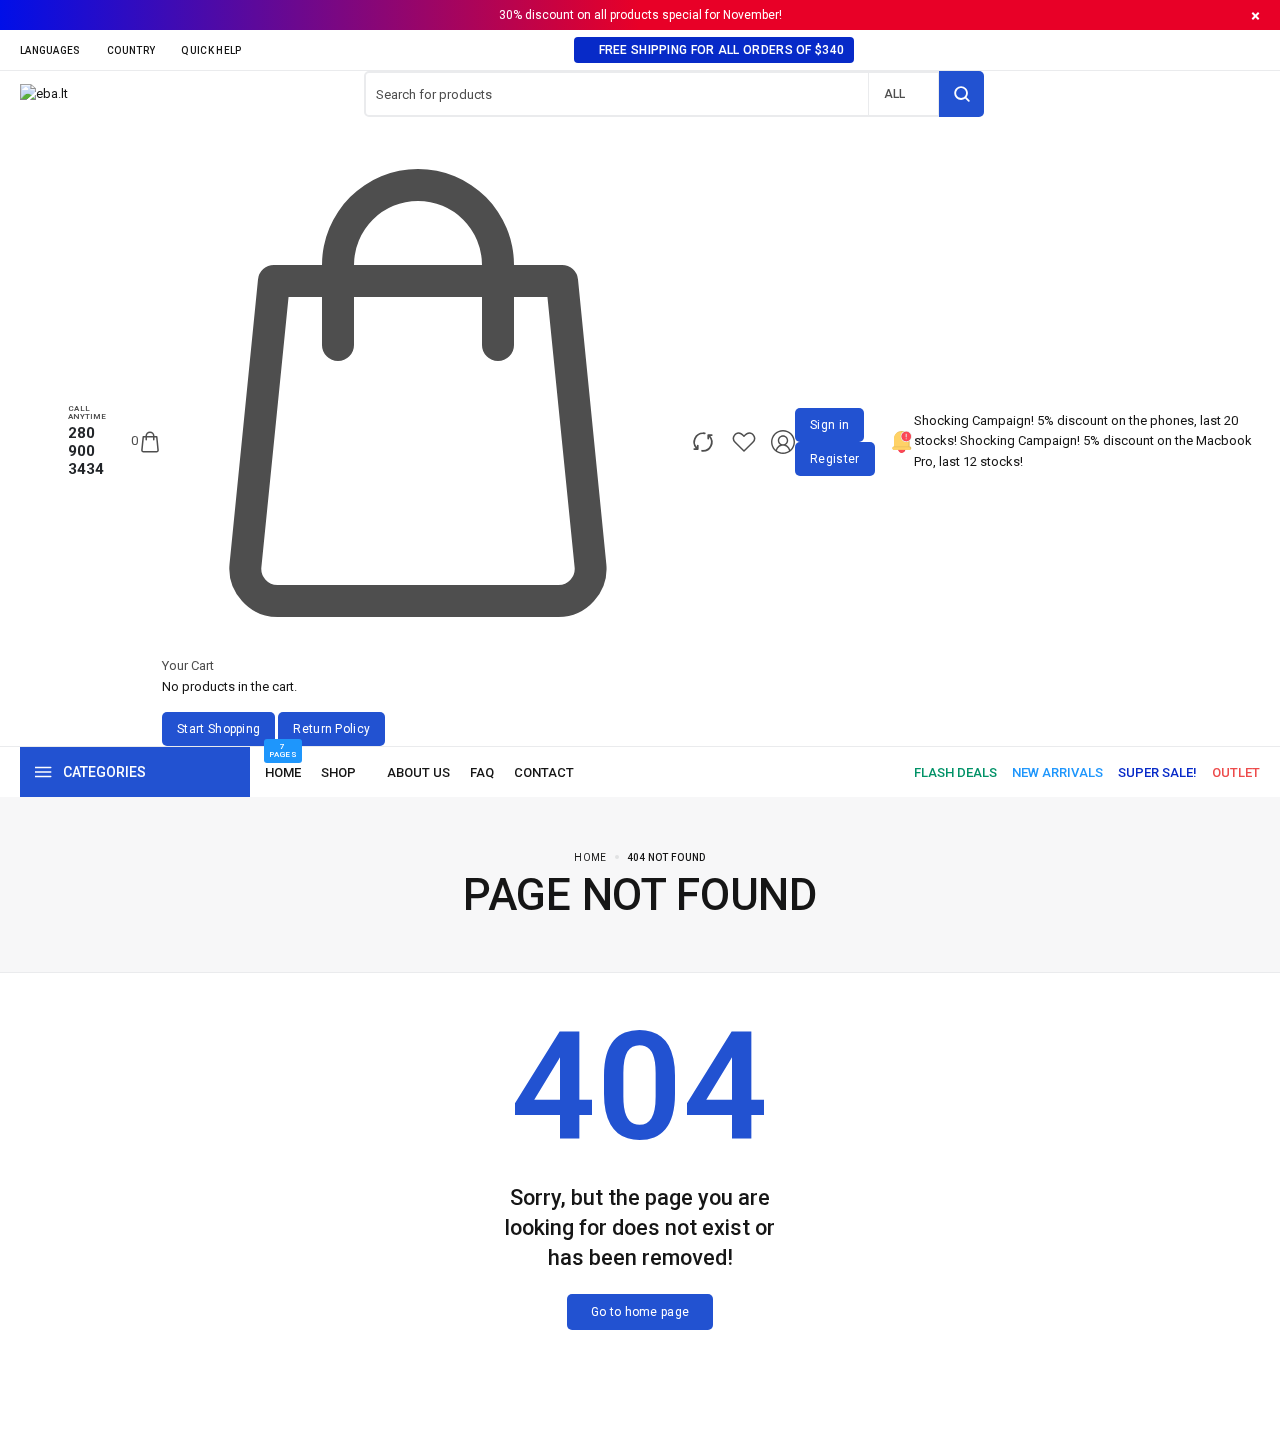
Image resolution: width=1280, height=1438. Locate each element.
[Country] (136, 50)
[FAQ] (482, 772)
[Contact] (544, 772)
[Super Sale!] (1157, 772)
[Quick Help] (216, 50)
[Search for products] (961, 94)
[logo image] (44, 93)
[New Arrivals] (1057, 772)
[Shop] (344, 772)
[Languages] (56, 50)
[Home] (283, 772)
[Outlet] (1236, 772)
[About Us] (418, 772)
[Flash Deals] (955, 772)
